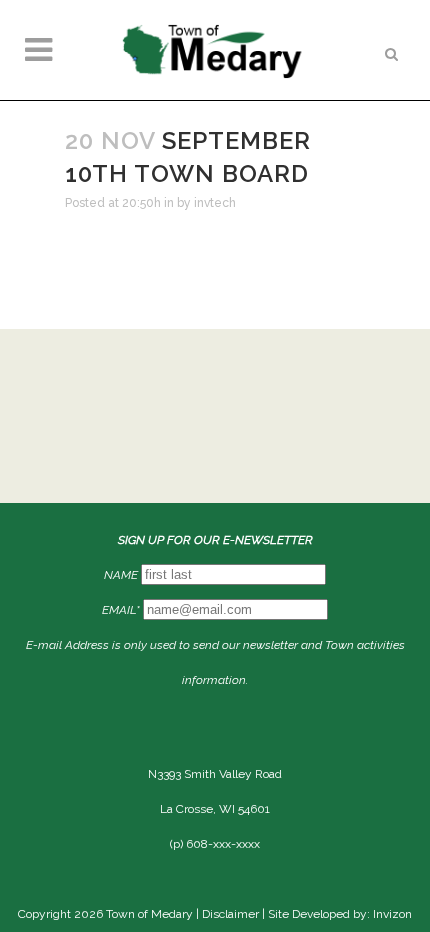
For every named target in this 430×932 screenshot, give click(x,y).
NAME (121, 575)
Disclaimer (230, 914)
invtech (215, 203)
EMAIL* (121, 610)
